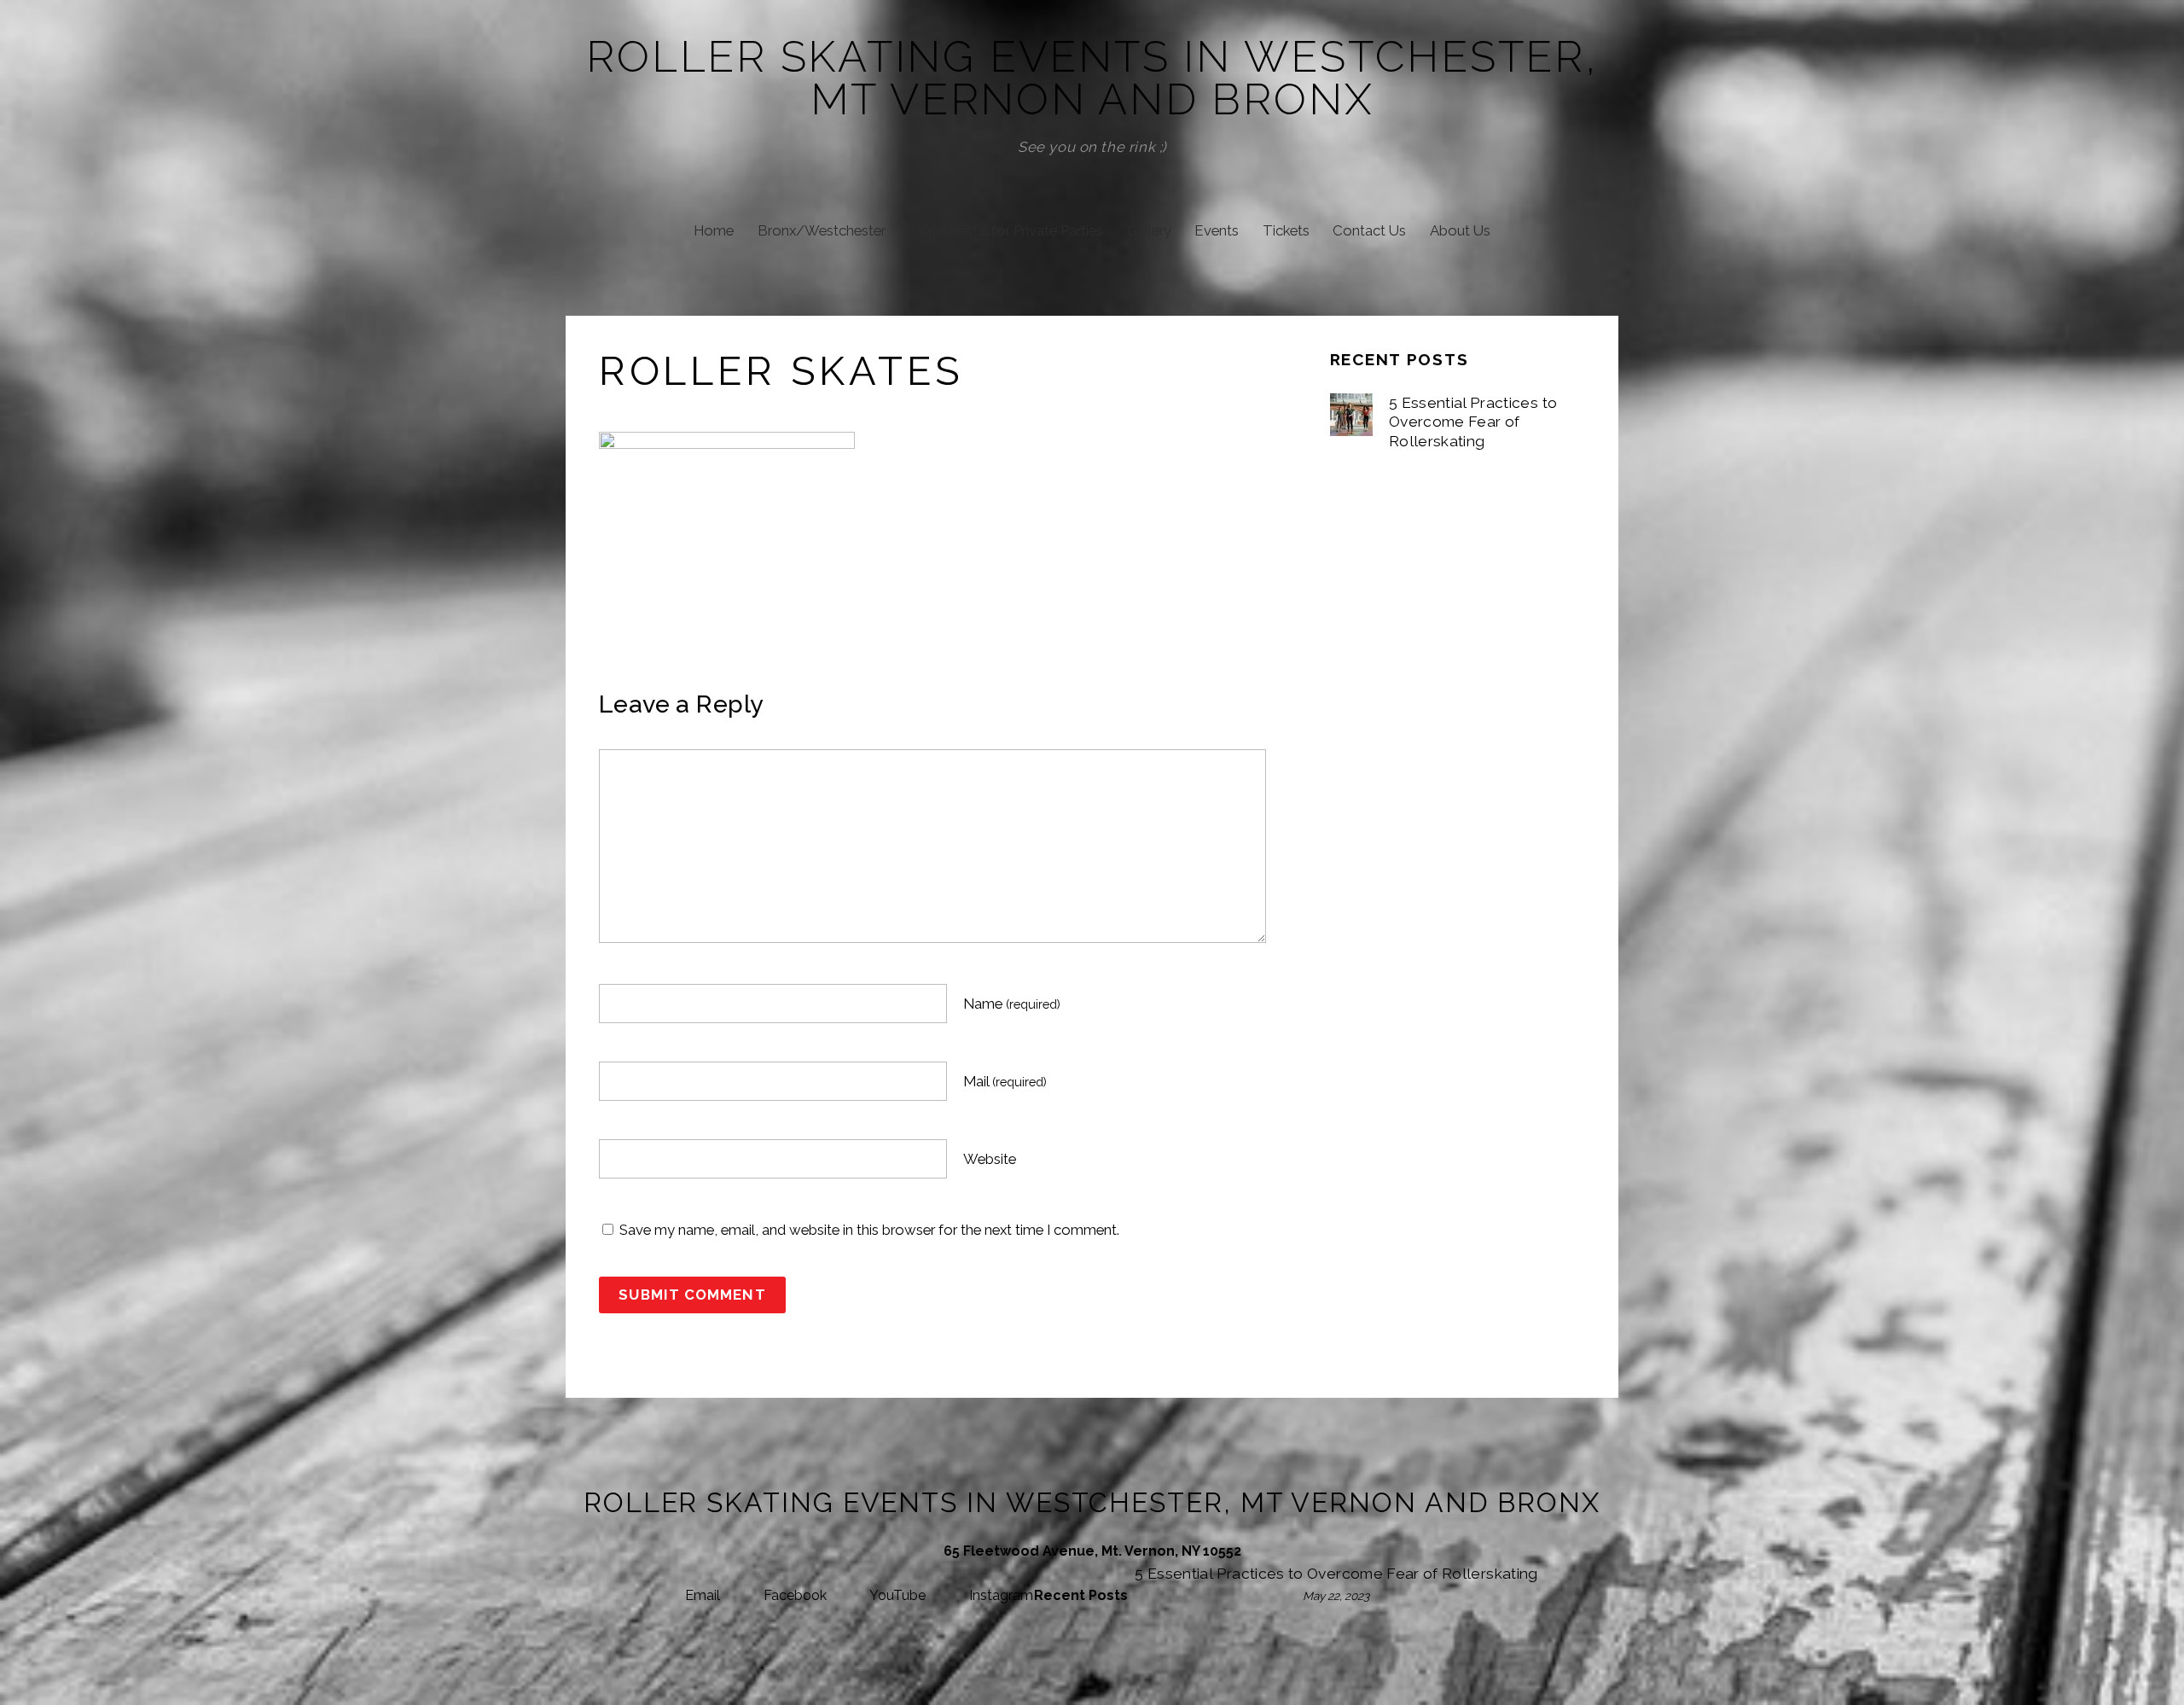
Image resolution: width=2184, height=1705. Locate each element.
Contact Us (1369, 230)
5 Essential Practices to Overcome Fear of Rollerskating (1473, 422)
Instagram (999, 1595)
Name (1012, 1004)
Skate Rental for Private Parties (1006, 230)
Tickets (1286, 230)
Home (714, 230)
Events (1217, 230)
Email (701, 1595)
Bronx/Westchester (822, 230)
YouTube (896, 1595)
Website (990, 1159)
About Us (1460, 230)
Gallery (1149, 230)
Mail (1005, 1081)
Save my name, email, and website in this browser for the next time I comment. (869, 1230)
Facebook (793, 1595)
